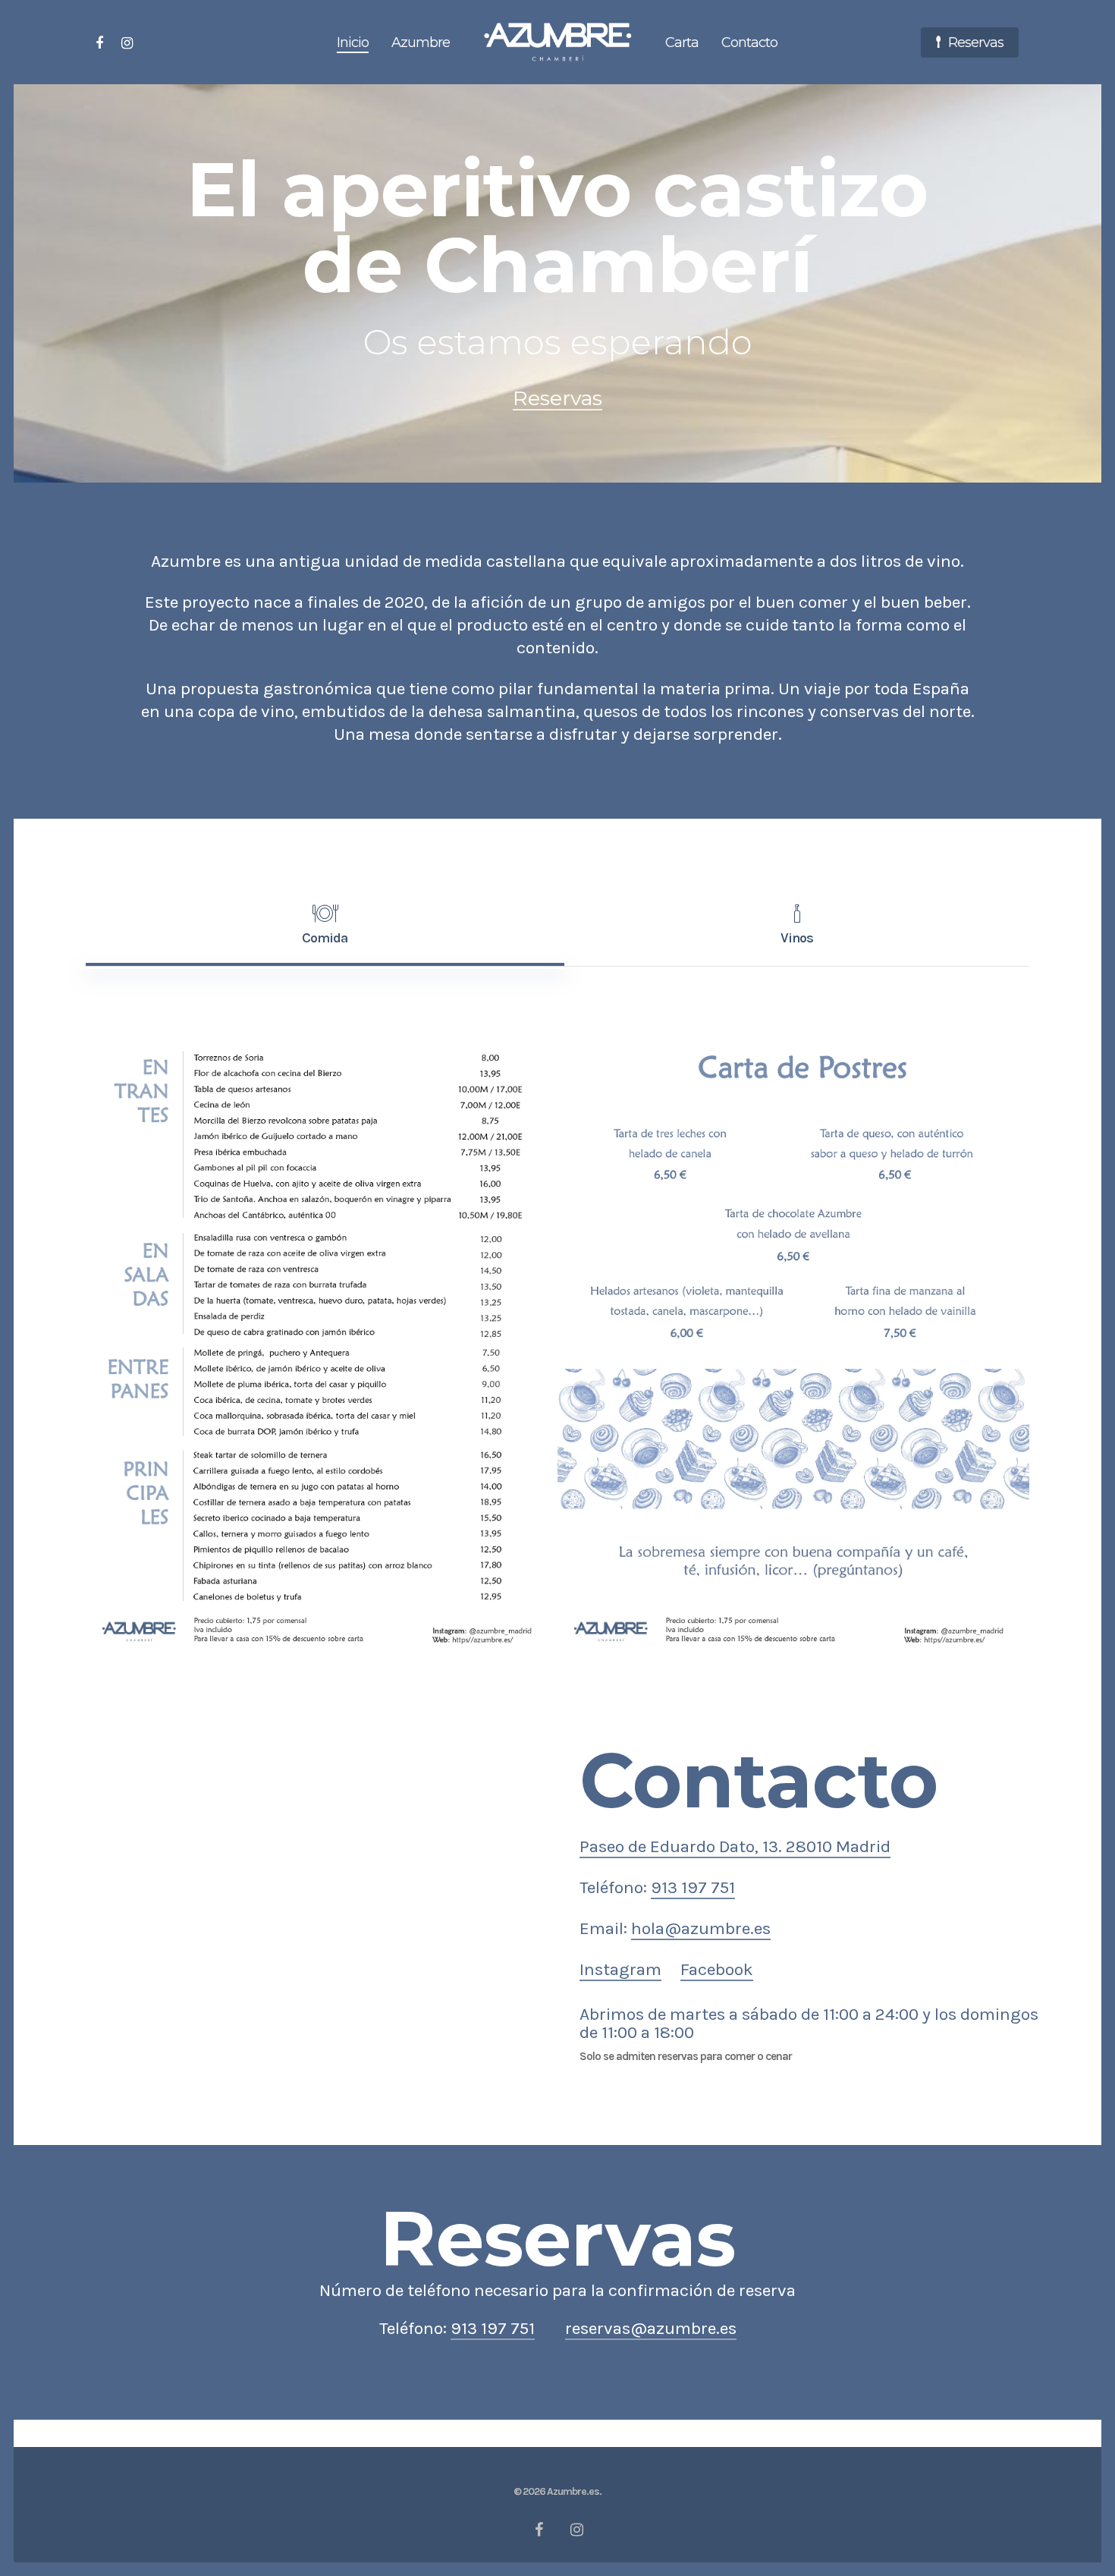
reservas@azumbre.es (651, 2328)
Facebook (717, 1969)
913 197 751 (693, 1887)
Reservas (557, 398)
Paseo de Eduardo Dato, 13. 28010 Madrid (735, 1846)
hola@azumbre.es (701, 1928)
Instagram (620, 1969)
